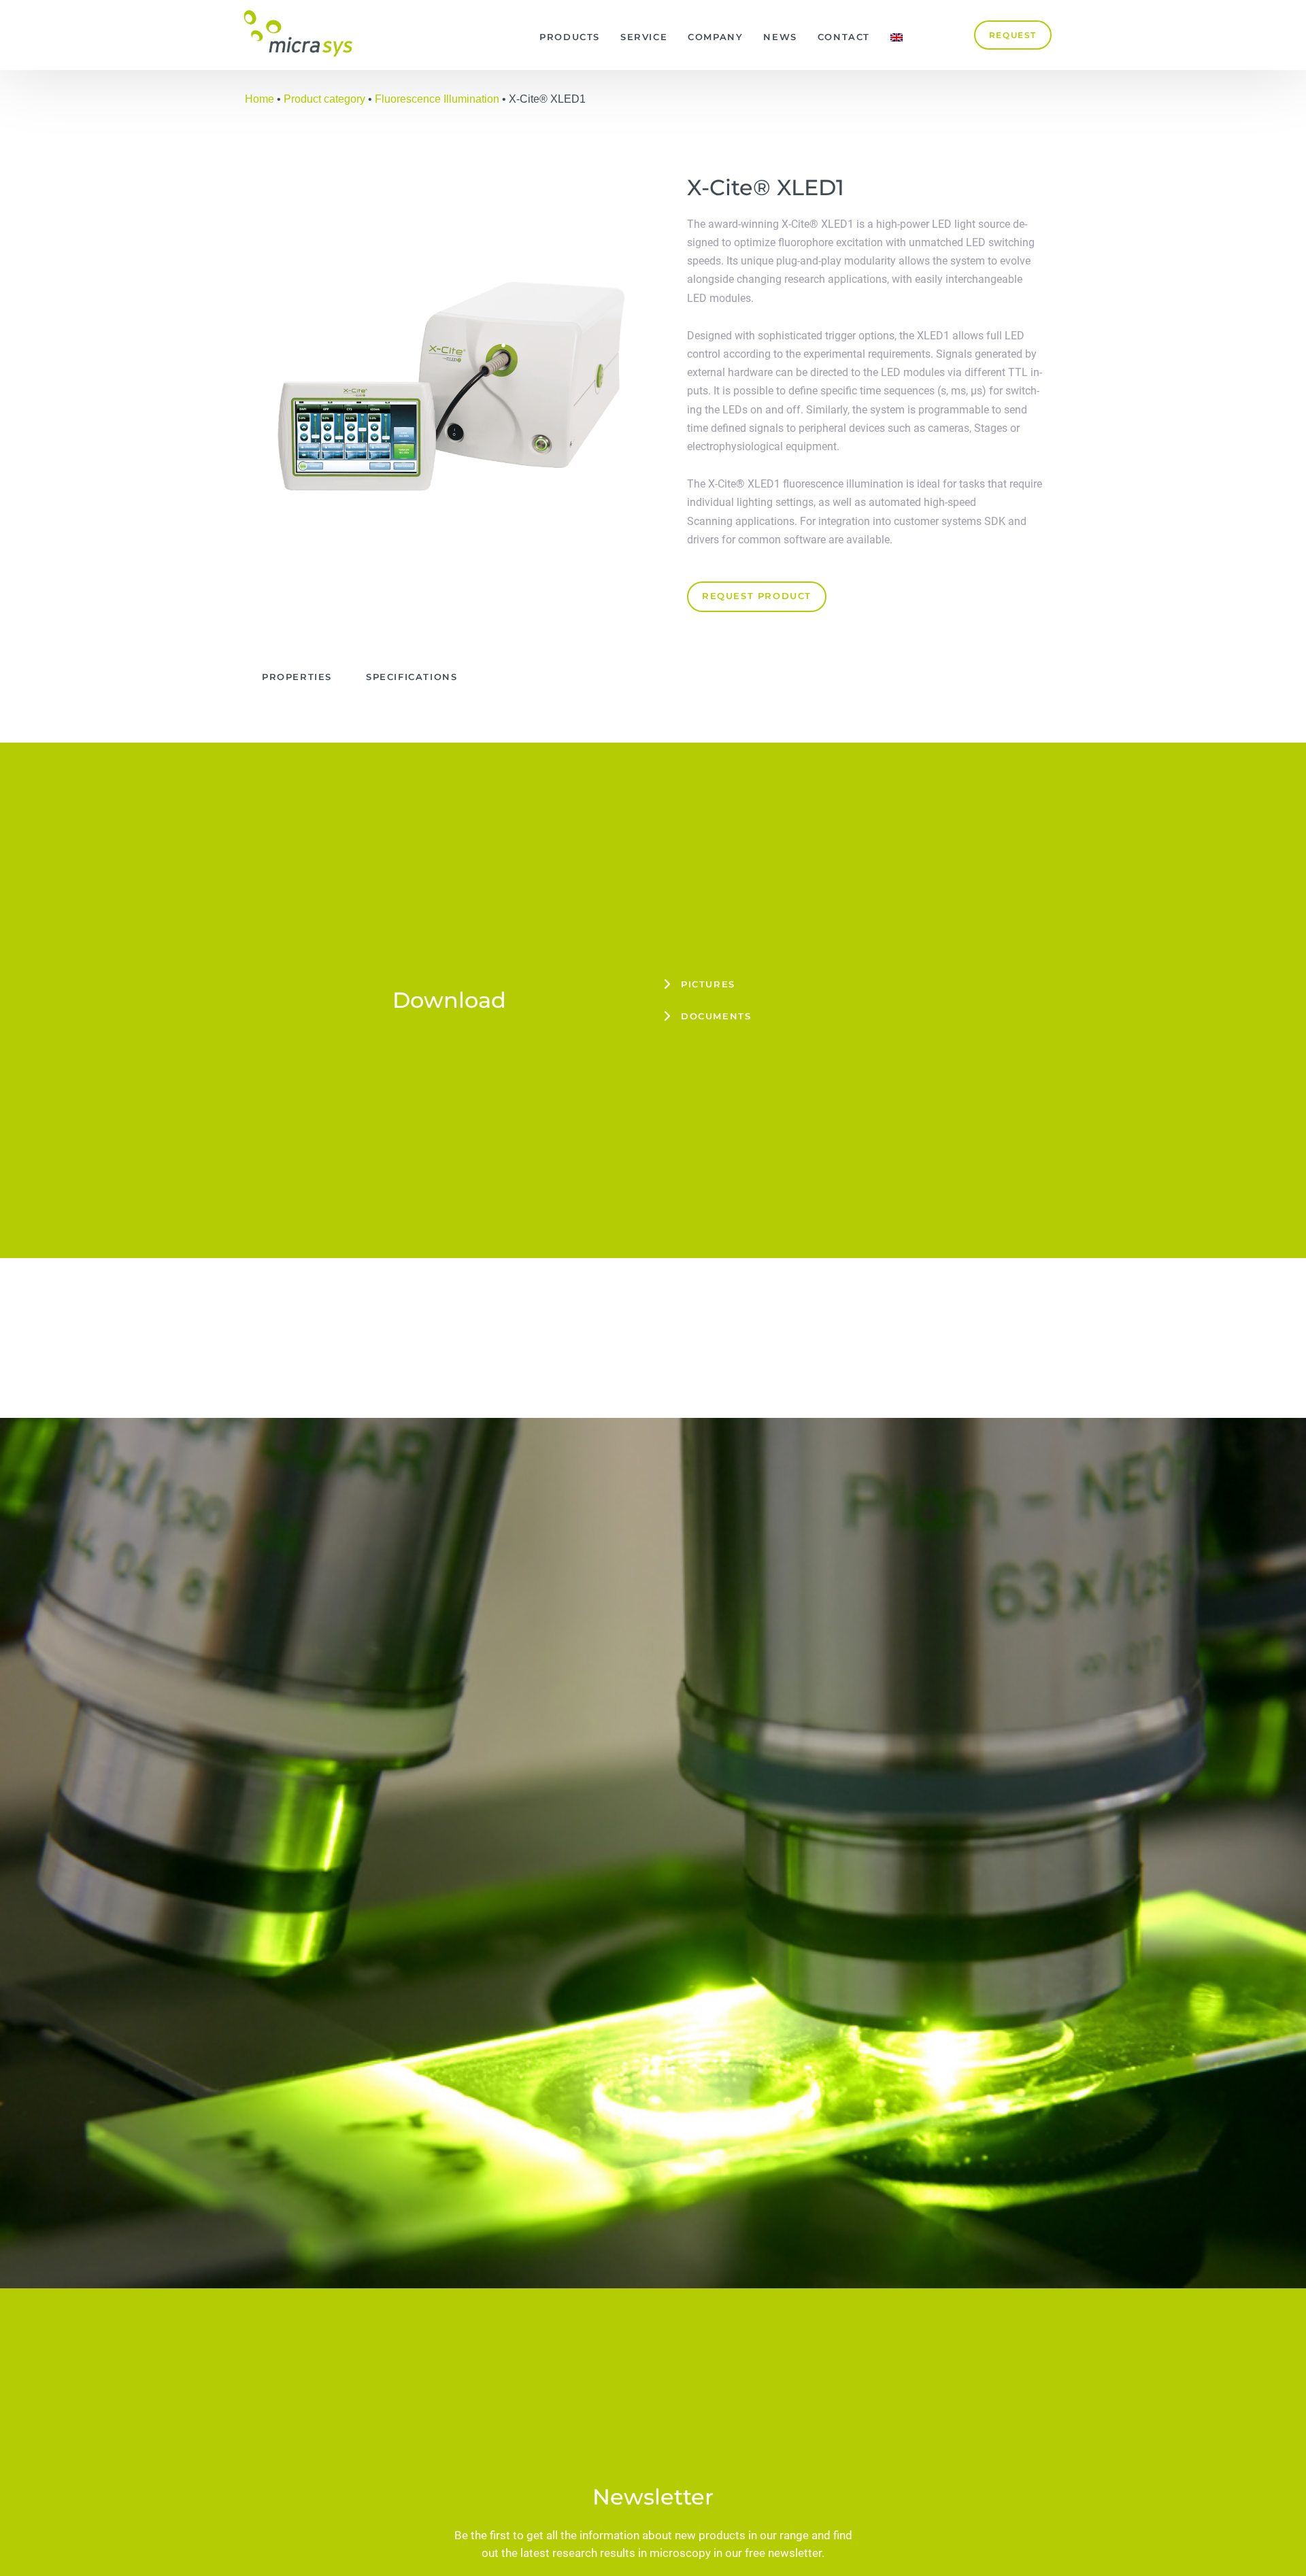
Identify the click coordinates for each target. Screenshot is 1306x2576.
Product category (324, 99)
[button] (857, 984)
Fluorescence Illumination (437, 99)
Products (570, 37)
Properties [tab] (297, 677)
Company (715, 37)
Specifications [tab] (412, 677)
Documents (716, 1016)
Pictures (708, 984)
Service (644, 37)
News (780, 37)
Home (259, 99)
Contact (844, 37)
